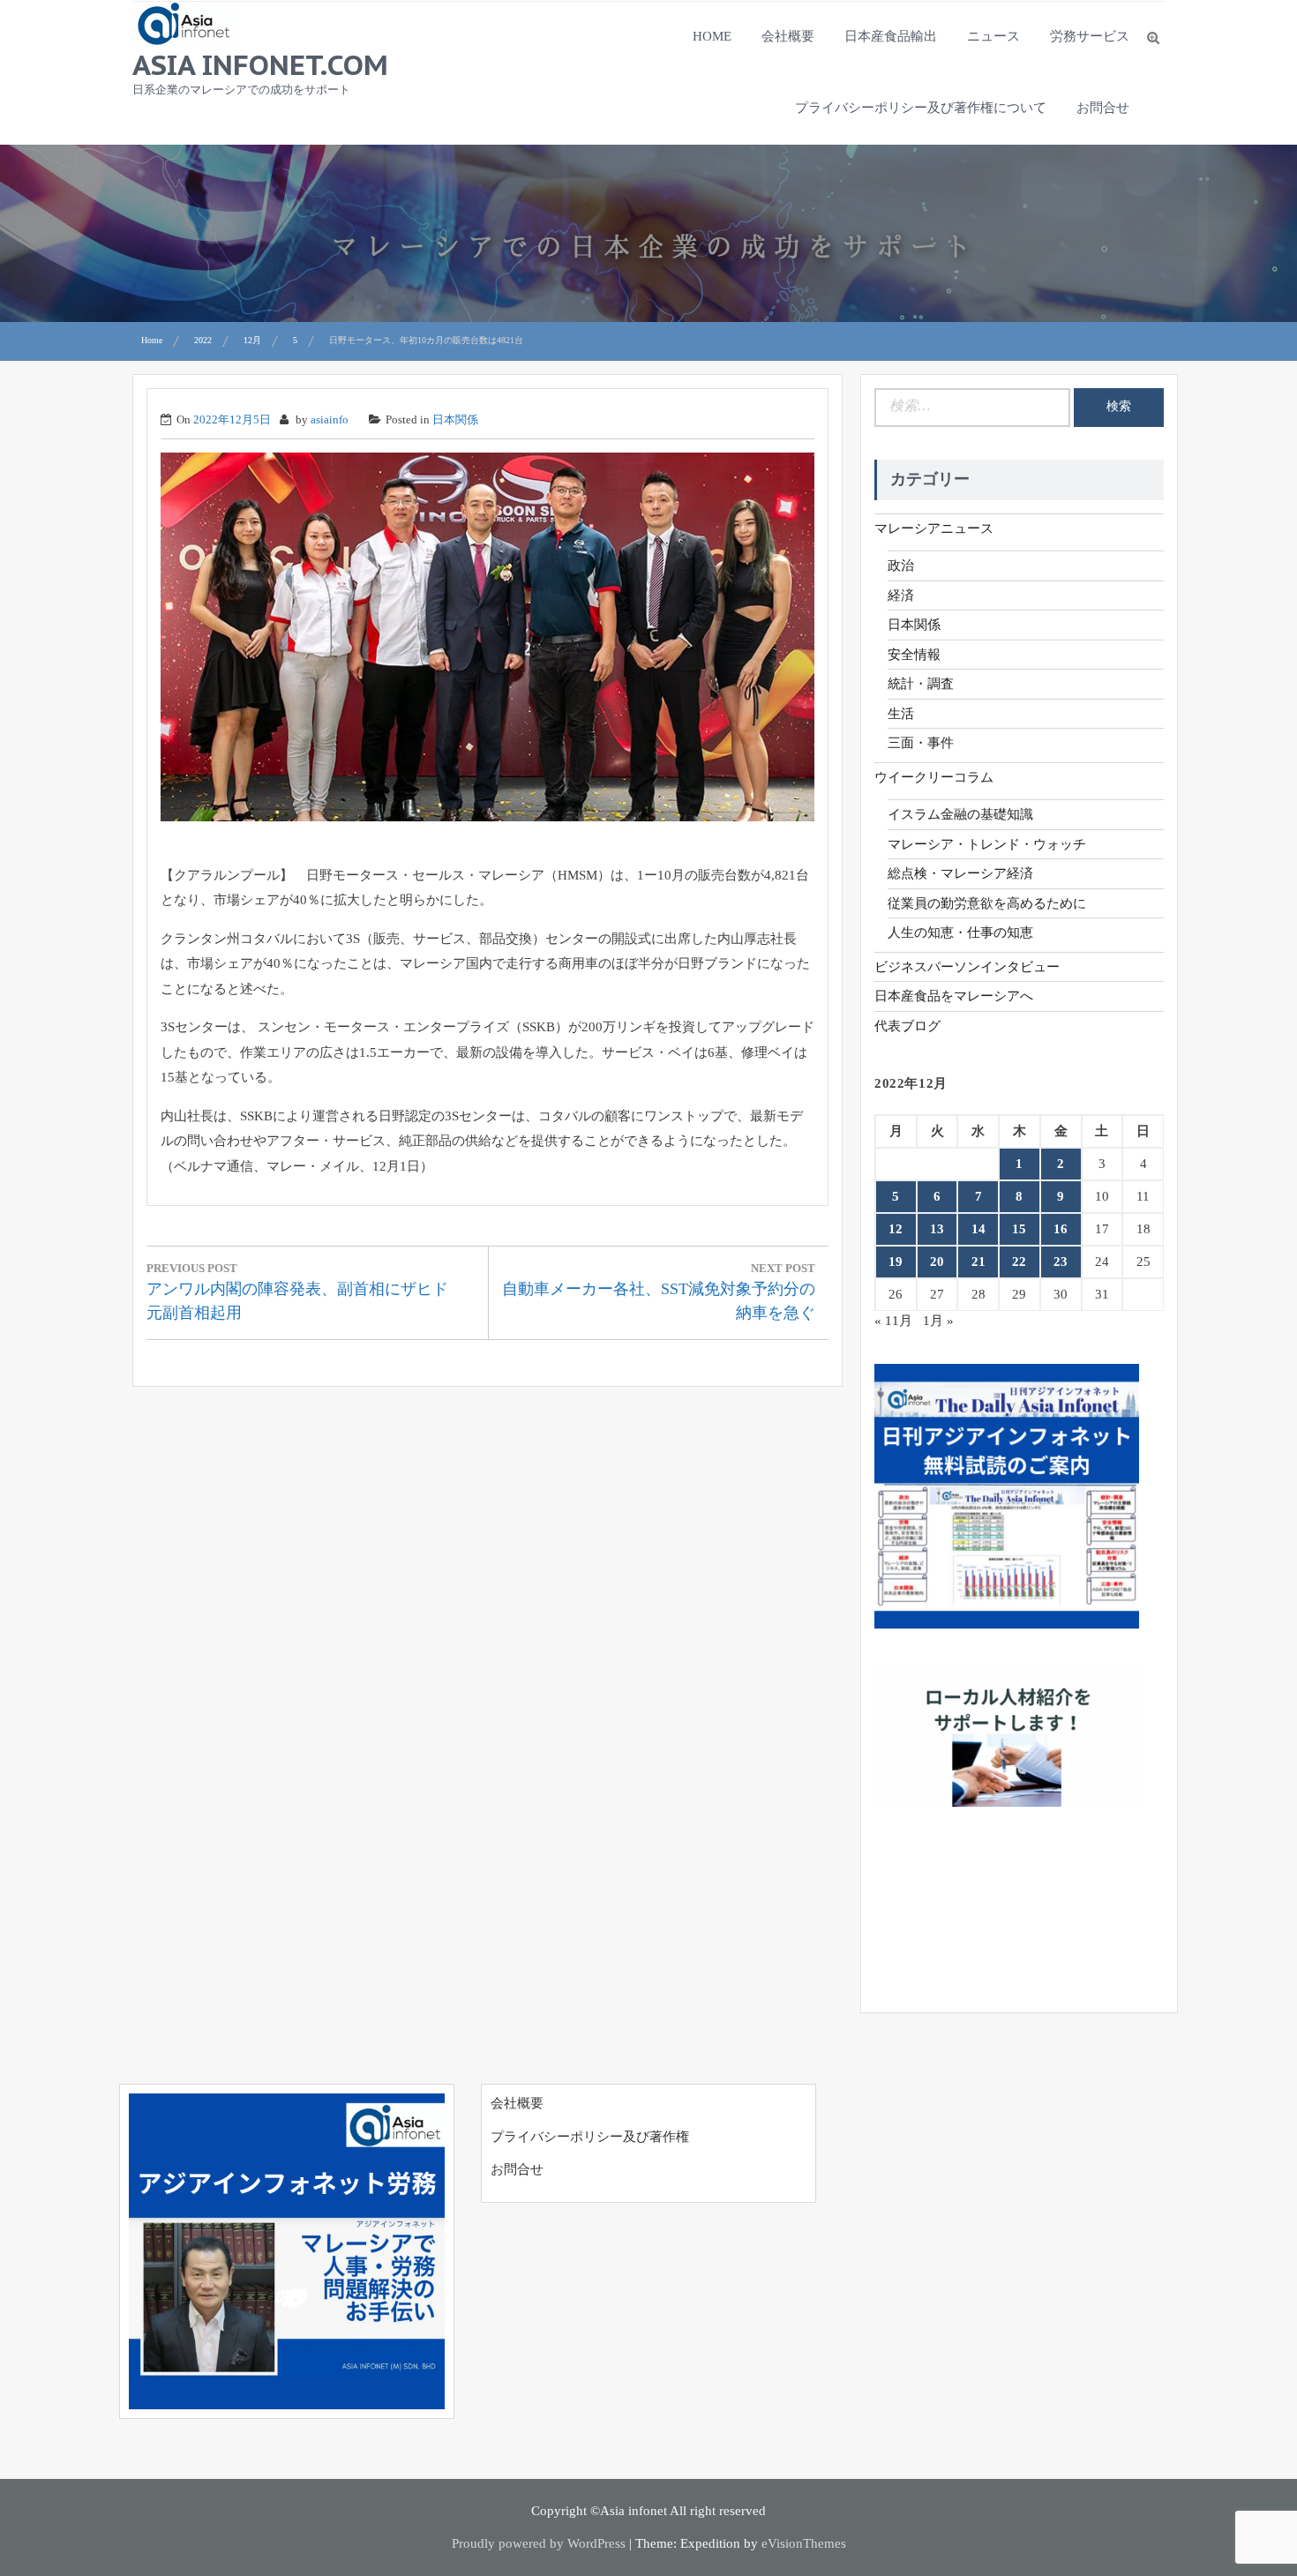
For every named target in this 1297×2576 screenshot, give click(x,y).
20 (937, 1262)
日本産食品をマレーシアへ (954, 996)
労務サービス (1090, 36)
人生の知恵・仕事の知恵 (960, 932)
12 (896, 1229)
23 (1061, 1262)
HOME (712, 36)
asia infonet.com (260, 64)
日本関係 (455, 419)
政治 (901, 565)
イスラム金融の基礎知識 (960, 814)
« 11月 (893, 1321)
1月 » (938, 1321)
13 (937, 1229)
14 (978, 1229)
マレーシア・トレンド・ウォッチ (987, 844)
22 (1019, 1262)
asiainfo (330, 419)
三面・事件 (921, 743)
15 (1019, 1229)
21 (978, 1262)
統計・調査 (921, 684)
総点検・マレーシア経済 (960, 873)
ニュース (993, 36)
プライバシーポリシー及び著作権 (590, 2137)
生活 (901, 714)
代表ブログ (907, 1026)
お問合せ (1103, 108)
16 (1061, 1229)
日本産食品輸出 (891, 36)
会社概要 (788, 36)
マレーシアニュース (934, 528)
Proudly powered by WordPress (539, 2543)
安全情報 (914, 655)
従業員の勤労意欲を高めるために (987, 903)
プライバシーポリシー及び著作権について (921, 108)
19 (896, 1262)
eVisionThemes (804, 2543)
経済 (901, 595)
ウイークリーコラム (934, 777)
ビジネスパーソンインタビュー (967, 967)
